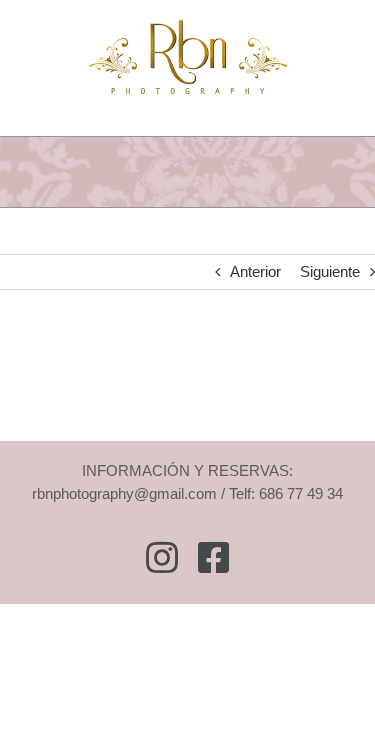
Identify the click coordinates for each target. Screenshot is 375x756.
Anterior (255, 271)
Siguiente (330, 271)
